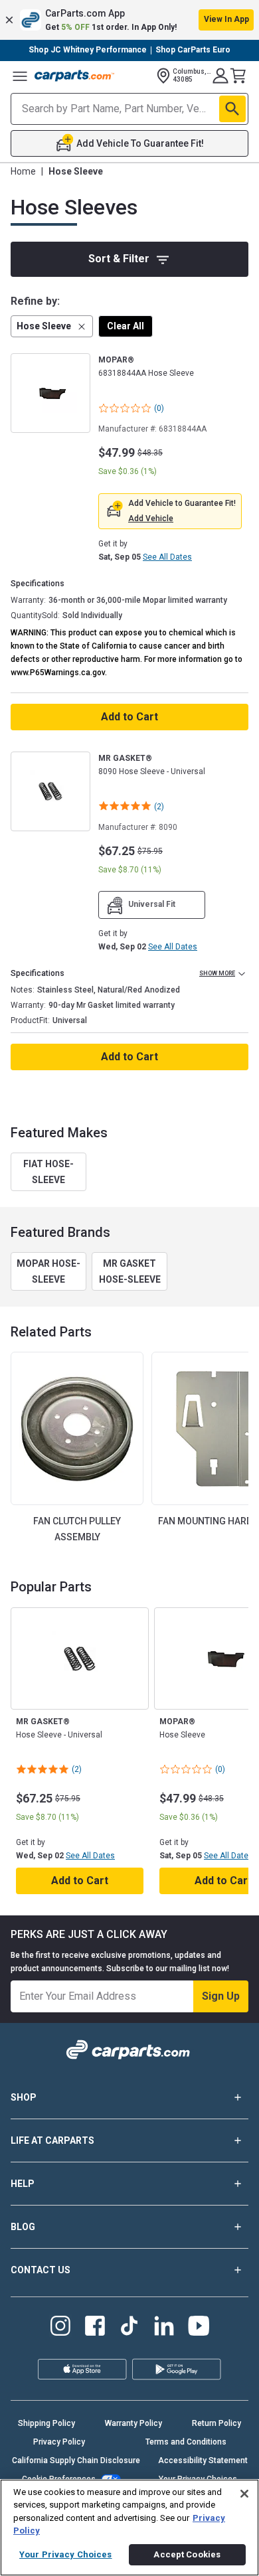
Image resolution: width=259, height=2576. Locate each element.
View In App (226, 19)
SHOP (24, 2097)
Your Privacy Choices (66, 2554)
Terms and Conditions (186, 2442)
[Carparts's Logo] (74, 76)
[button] (129, 20)
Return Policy (216, 2423)
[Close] (244, 2494)
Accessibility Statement (203, 2460)
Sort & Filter (119, 259)
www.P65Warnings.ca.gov (58, 673)
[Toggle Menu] (20, 76)
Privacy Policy (59, 2442)
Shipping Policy (46, 2423)
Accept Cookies (187, 2554)
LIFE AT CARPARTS (52, 2140)
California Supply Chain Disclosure (76, 2460)
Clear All (126, 326)
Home (23, 171)
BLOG (23, 2227)
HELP (23, 2184)
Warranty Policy (133, 2423)
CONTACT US (41, 2270)
